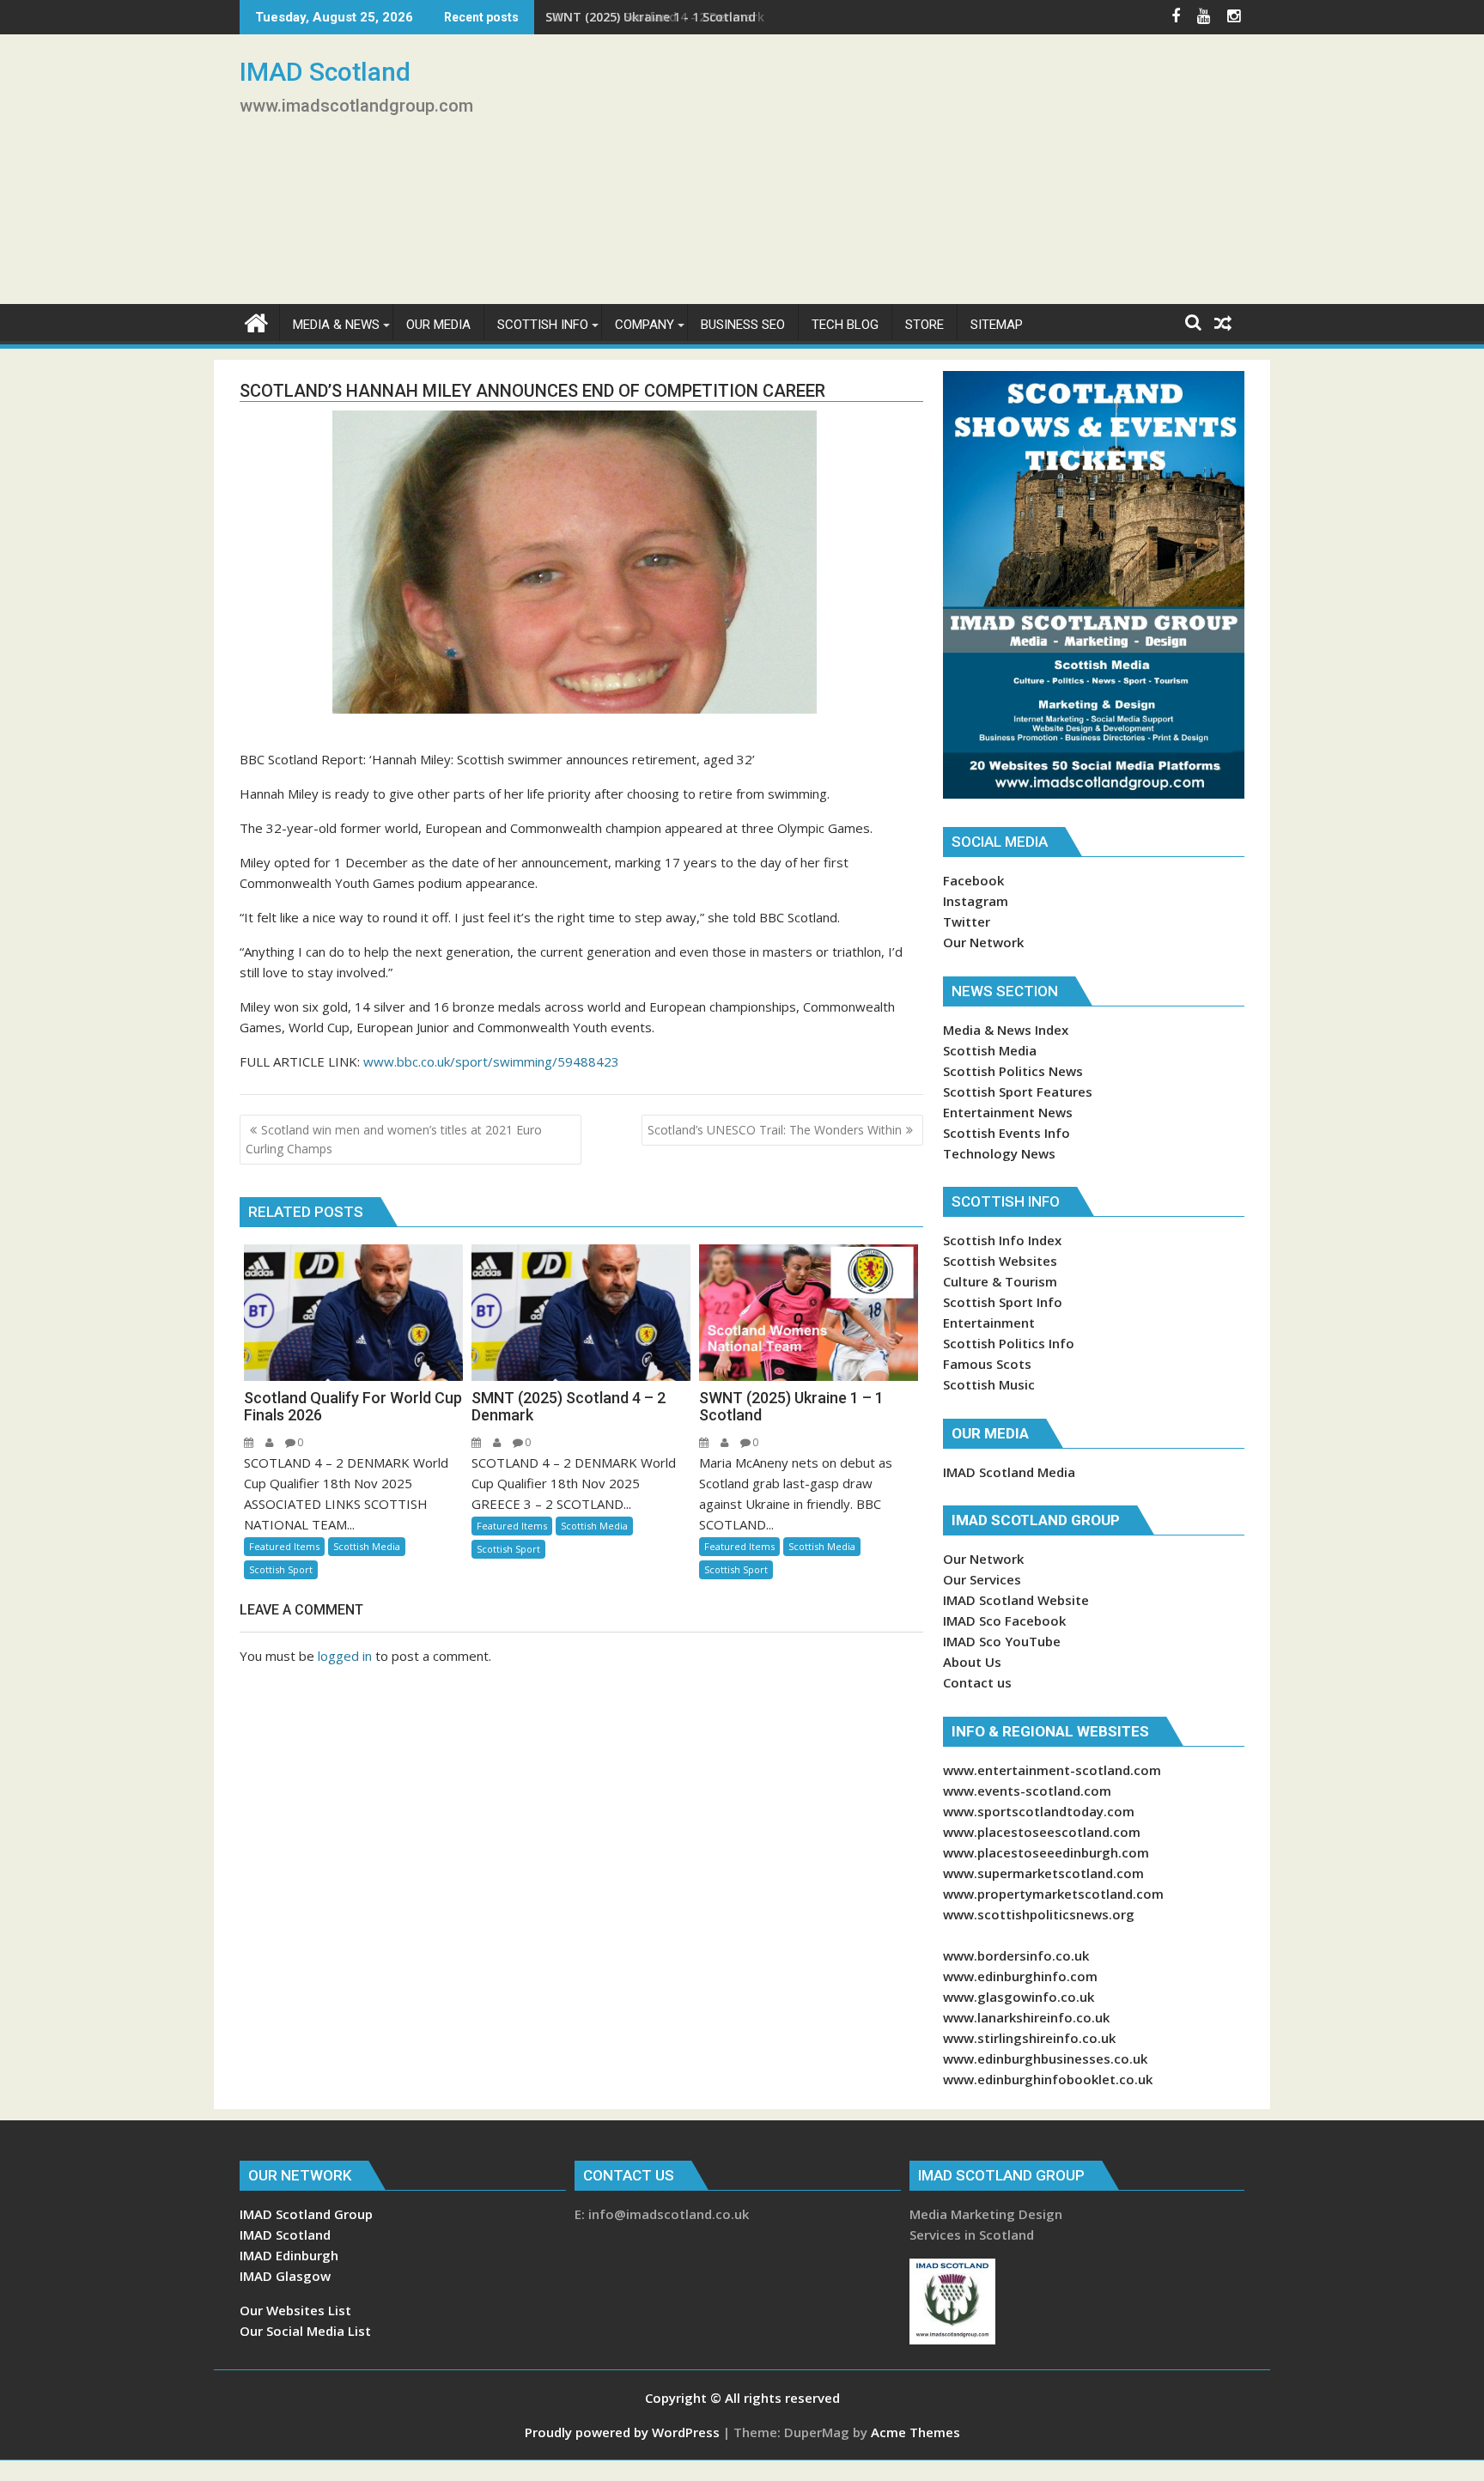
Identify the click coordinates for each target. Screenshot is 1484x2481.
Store (924, 325)
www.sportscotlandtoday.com (1039, 1811)
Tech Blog (845, 325)
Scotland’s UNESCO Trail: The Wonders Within (775, 1130)
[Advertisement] (903, 176)
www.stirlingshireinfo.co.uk (1029, 2038)
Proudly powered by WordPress (622, 2432)
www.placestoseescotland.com (1042, 1832)
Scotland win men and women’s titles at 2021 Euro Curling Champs (394, 1139)
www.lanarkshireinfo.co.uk (1026, 2017)
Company (645, 325)
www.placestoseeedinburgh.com (1046, 1852)
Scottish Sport (281, 1569)
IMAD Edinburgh (289, 2255)
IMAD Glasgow (285, 2276)
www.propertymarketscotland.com (1053, 1894)
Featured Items (284, 1546)
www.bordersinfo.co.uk (1016, 1955)
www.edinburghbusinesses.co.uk (1045, 2058)
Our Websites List (295, 2310)
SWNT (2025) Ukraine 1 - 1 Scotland (651, 17)
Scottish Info (543, 325)
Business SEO (743, 325)
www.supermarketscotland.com (1043, 1873)
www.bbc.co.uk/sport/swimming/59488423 (491, 1061)
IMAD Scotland (325, 72)
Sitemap (997, 325)
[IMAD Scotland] (256, 321)
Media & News (336, 325)
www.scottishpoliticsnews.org (1039, 1914)
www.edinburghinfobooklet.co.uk (1048, 2079)
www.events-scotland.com (1027, 1791)
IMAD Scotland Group (306, 2214)
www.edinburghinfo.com (1020, 1976)
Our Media (438, 325)
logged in (345, 1656)
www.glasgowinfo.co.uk (1019, 1997)
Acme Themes (915, 2432)
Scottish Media (367, 1546)
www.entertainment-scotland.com (1052, 1770)
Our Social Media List (305, 2331)
